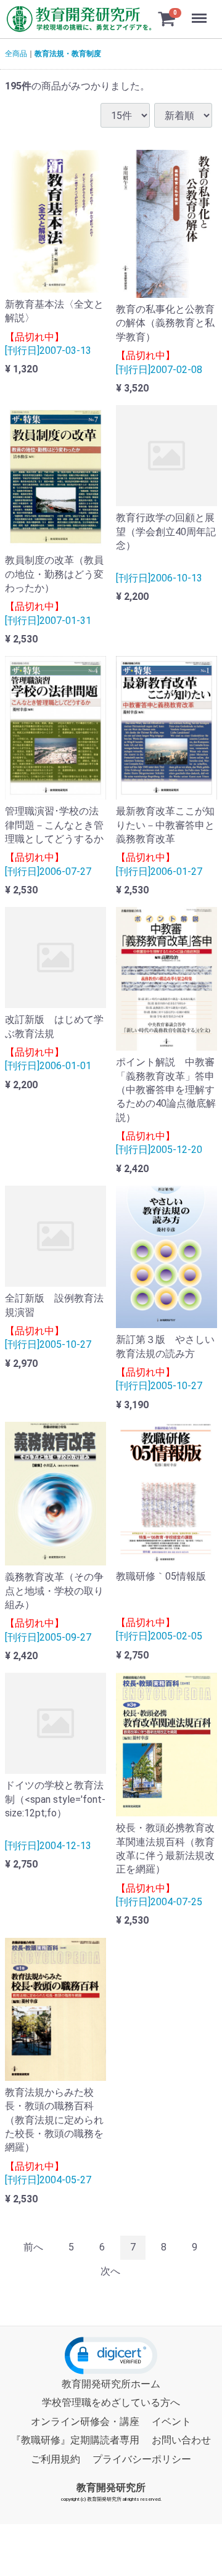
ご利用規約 (55, 2459)
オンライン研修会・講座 (85, 2421)
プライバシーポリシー (142, 2459)
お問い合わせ (181, 2440)
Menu (201, 11)
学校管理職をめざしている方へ (111, 2402)
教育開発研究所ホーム (111, 2384)
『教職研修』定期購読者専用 (75, 2440)
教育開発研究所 (111, 2487)
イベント (171, 2421)
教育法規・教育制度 (68, 54)
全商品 (16, 54)
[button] (111, 2356)
